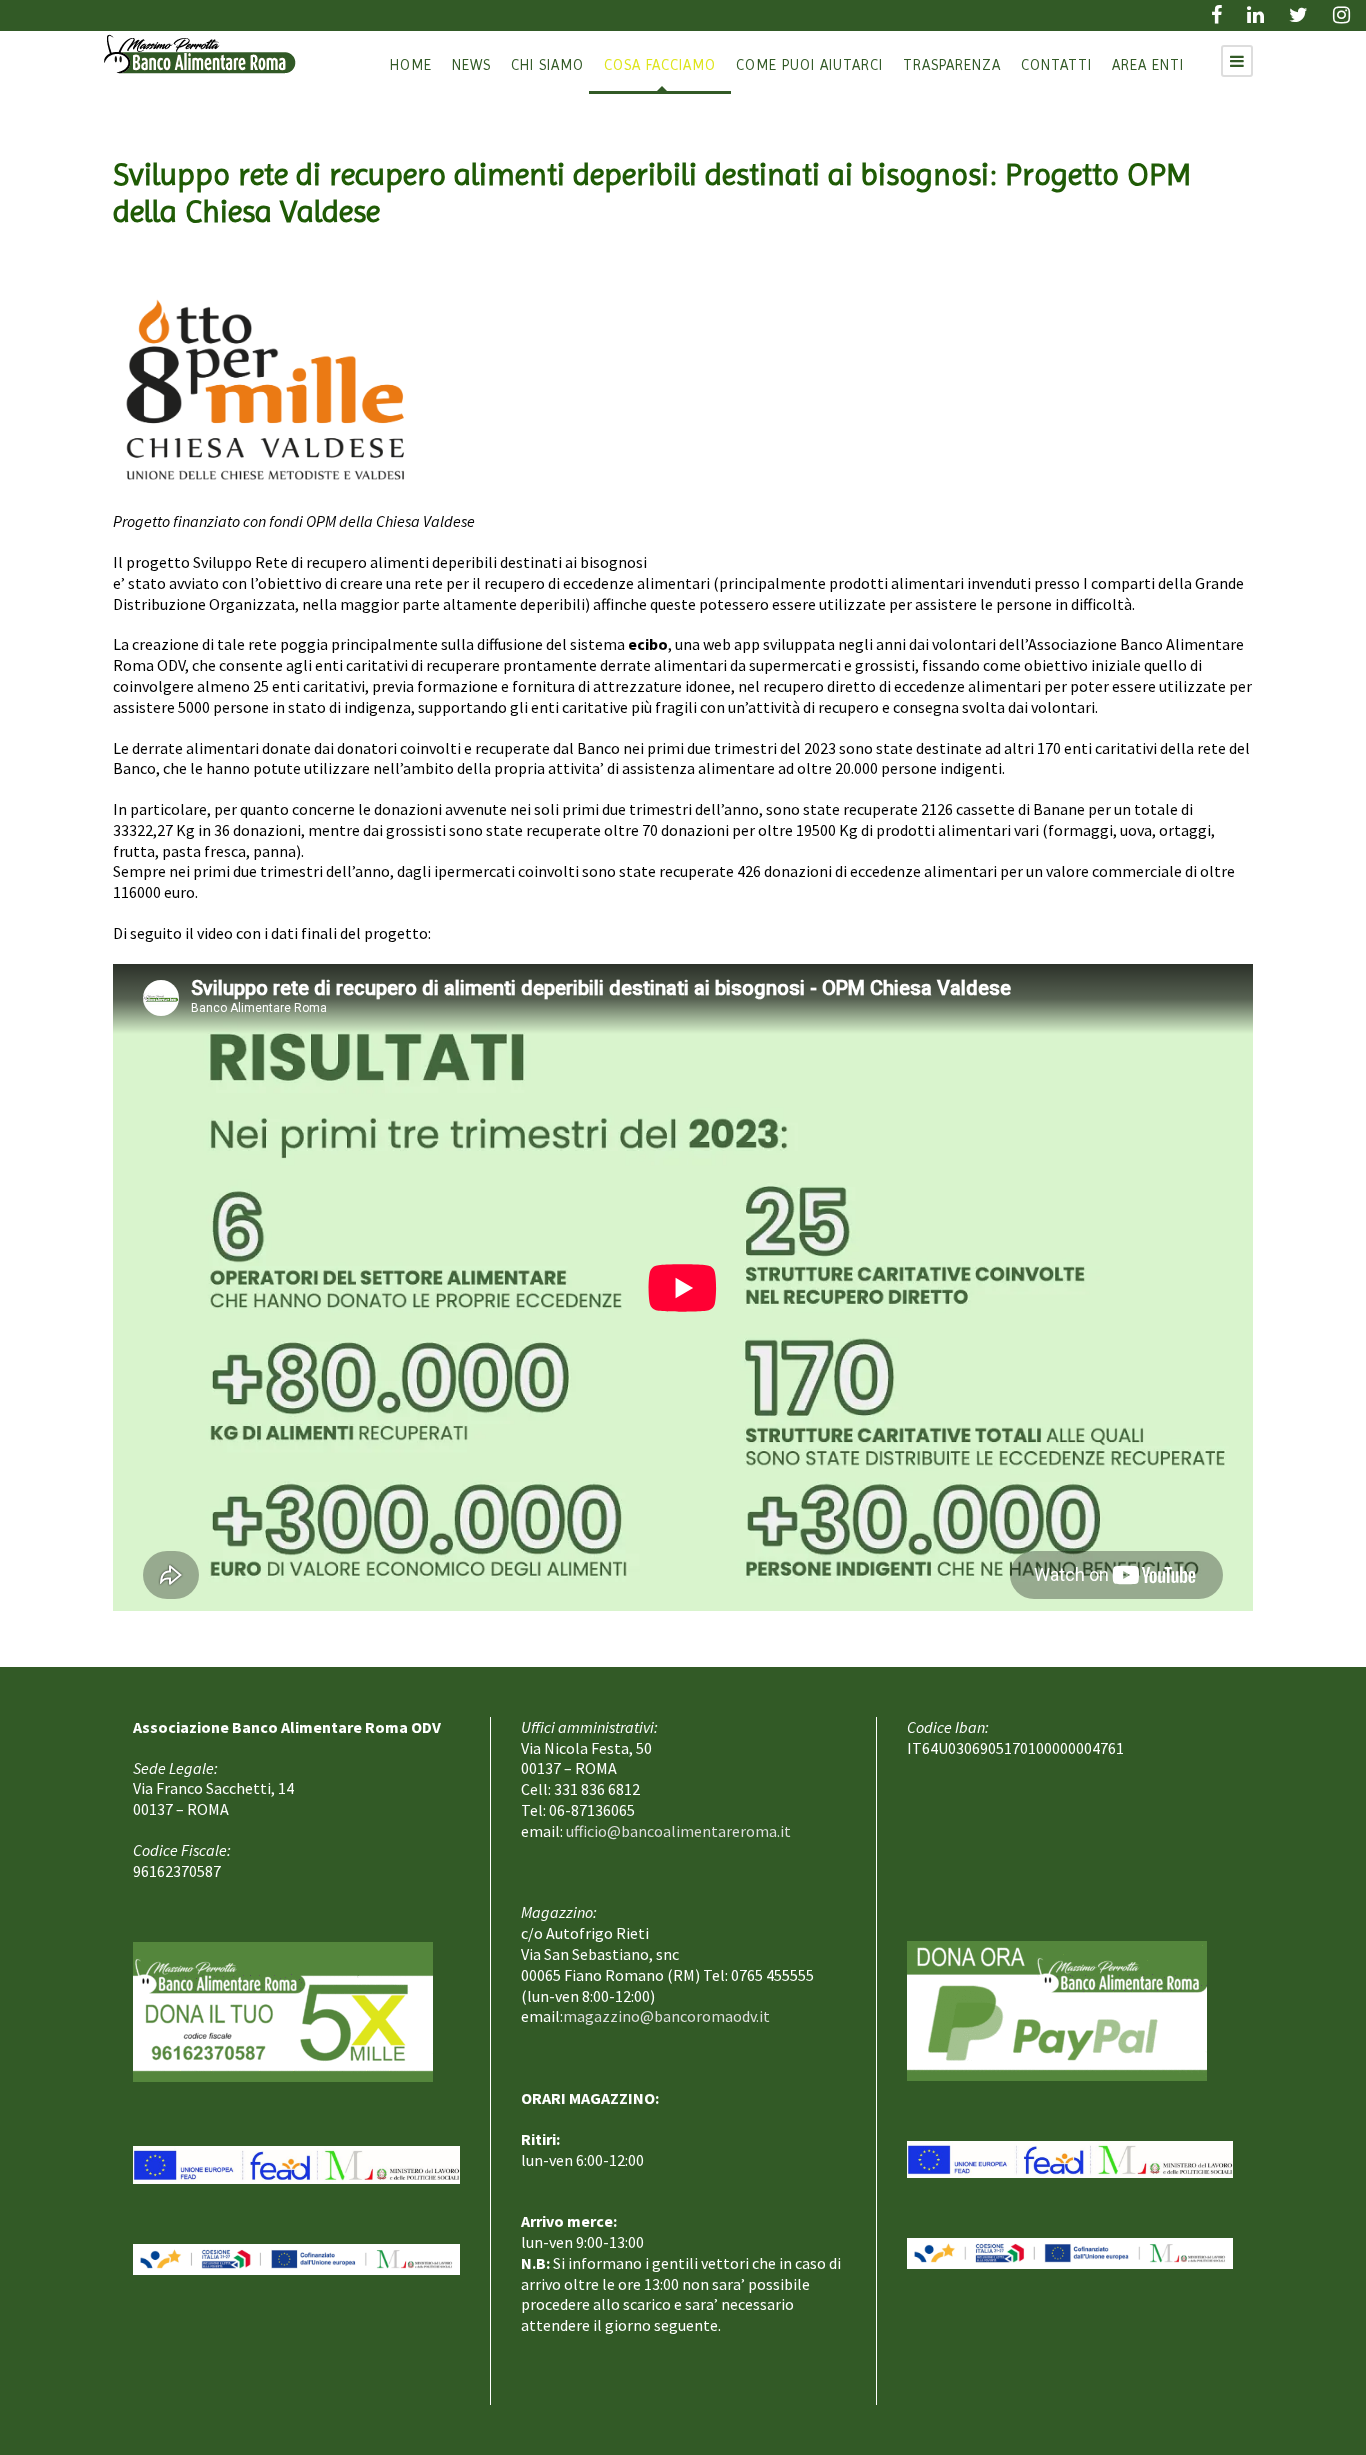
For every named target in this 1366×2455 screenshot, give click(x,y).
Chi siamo (547, 65)
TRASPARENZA (952, 65)
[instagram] (1341, 14)
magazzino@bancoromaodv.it (666, 2016)
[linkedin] (1255, 14)
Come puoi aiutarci (809, 65)
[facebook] (1216, 14)
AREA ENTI (1148, 65)
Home (411, 65)
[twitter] (1298, 14)
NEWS (471, 65)
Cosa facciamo (660, 65)
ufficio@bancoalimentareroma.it (678, 1831)
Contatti (1056, 65)
